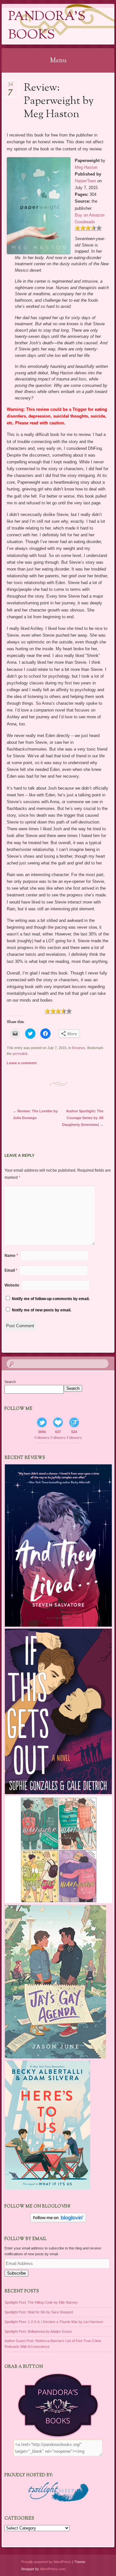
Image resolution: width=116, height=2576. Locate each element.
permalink (20, 1054)
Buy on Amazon (90, 215)
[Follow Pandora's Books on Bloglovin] (58, 2221)
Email (11, 1270)
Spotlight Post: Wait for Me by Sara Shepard (39, 2312)
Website (12, 1285)
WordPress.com (53, 2569)
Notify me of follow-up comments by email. (51, 1299)
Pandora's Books (47, 26)
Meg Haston (86, 167)
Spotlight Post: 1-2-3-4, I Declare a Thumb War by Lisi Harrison (54, 2322)
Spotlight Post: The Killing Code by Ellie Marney (41, 2302)
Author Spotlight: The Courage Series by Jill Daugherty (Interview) (83, 1118)
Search (10, 1382)
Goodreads (85, 222)
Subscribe (16, 2273)
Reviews (79, 1048)
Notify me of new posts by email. (42, 1310)
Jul (10, 86)
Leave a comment (22, 1063)
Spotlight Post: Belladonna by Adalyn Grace (38, 2331)
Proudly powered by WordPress (46, 2562)
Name (11, 1256)
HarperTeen (85, 181)
